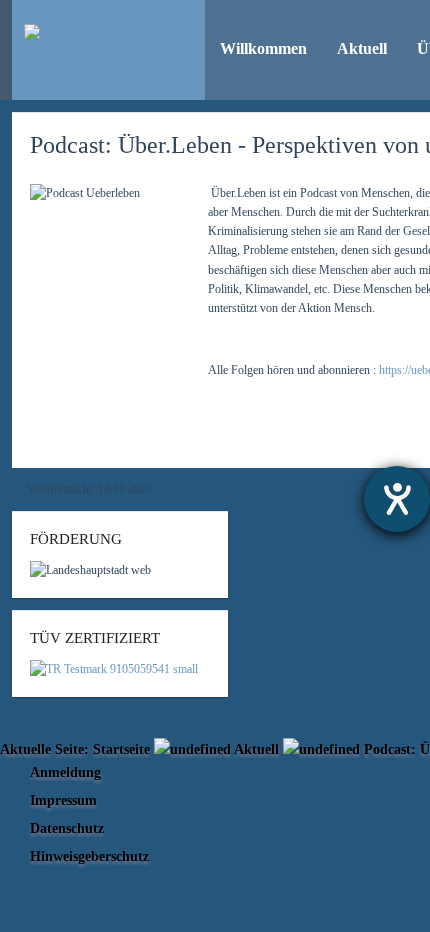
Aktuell (256, 749)
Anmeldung (65, 772)
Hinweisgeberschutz (89, 856)
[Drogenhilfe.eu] (108, 36)
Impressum (63, 800)
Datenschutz (67, 828)
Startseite (121, 749)
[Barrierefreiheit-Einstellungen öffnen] (397, 499)
